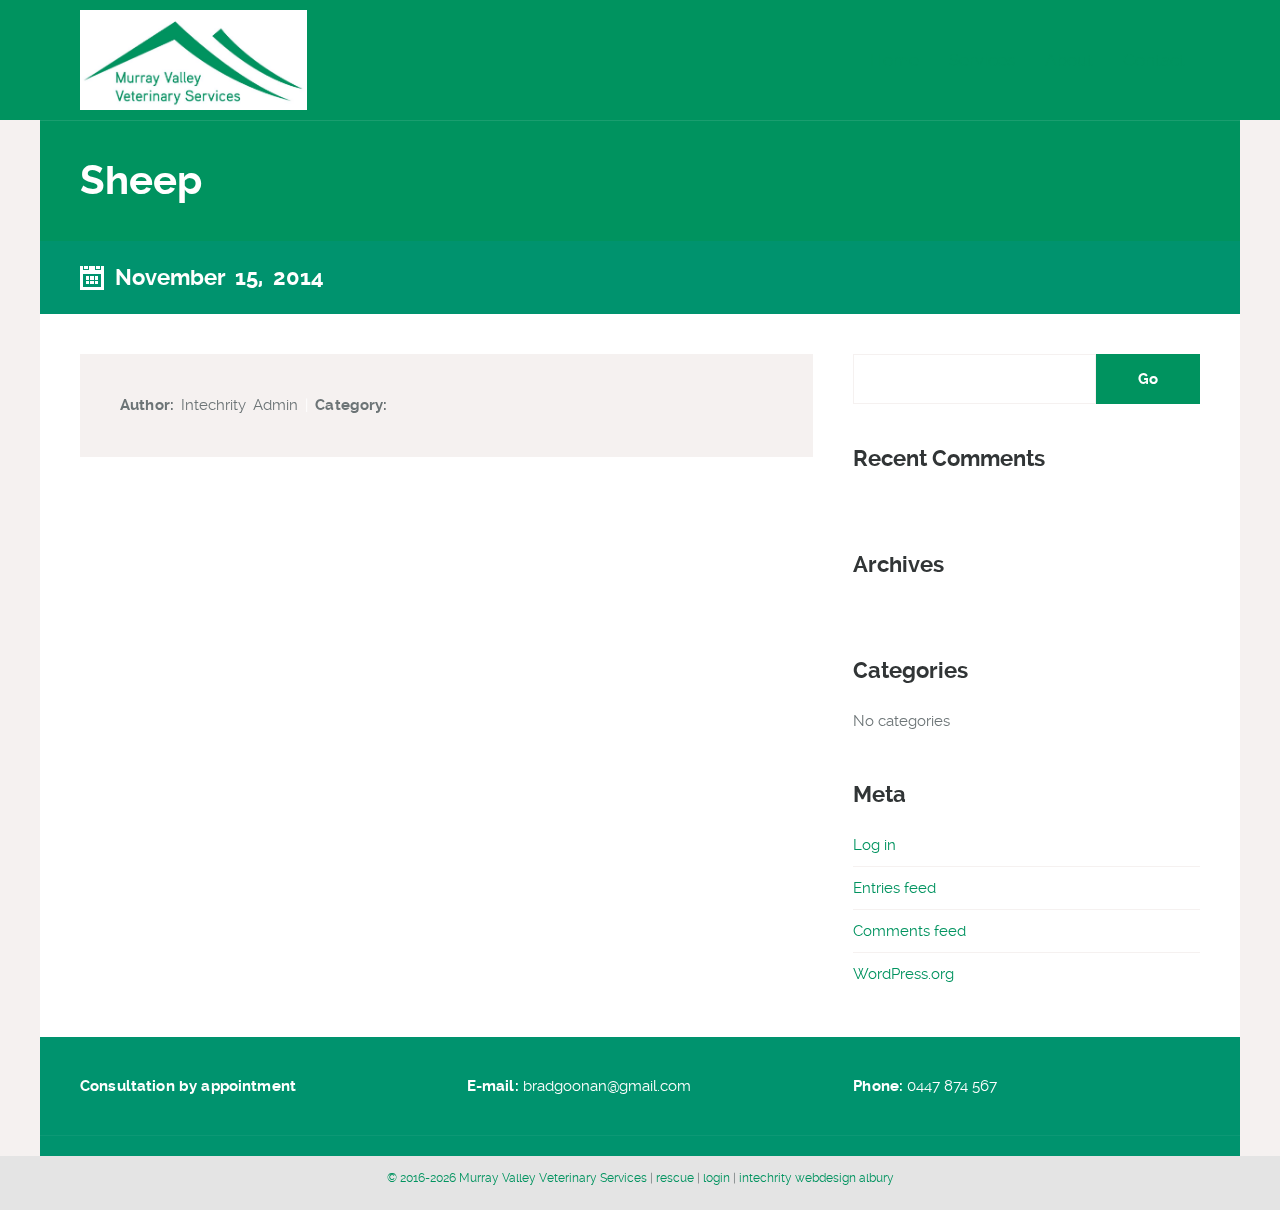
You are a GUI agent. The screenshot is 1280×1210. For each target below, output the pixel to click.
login (718, 1178)
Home (894, 60)
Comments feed (909, 931)
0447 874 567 (952, 1086)
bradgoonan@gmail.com (607, 1086)
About (1069, 60)
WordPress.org (903, 974)
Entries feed (894, 888)
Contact (1154, 60)
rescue (676, 1178)
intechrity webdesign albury (816, 1178)
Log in (874, 845)
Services (982, 60)
